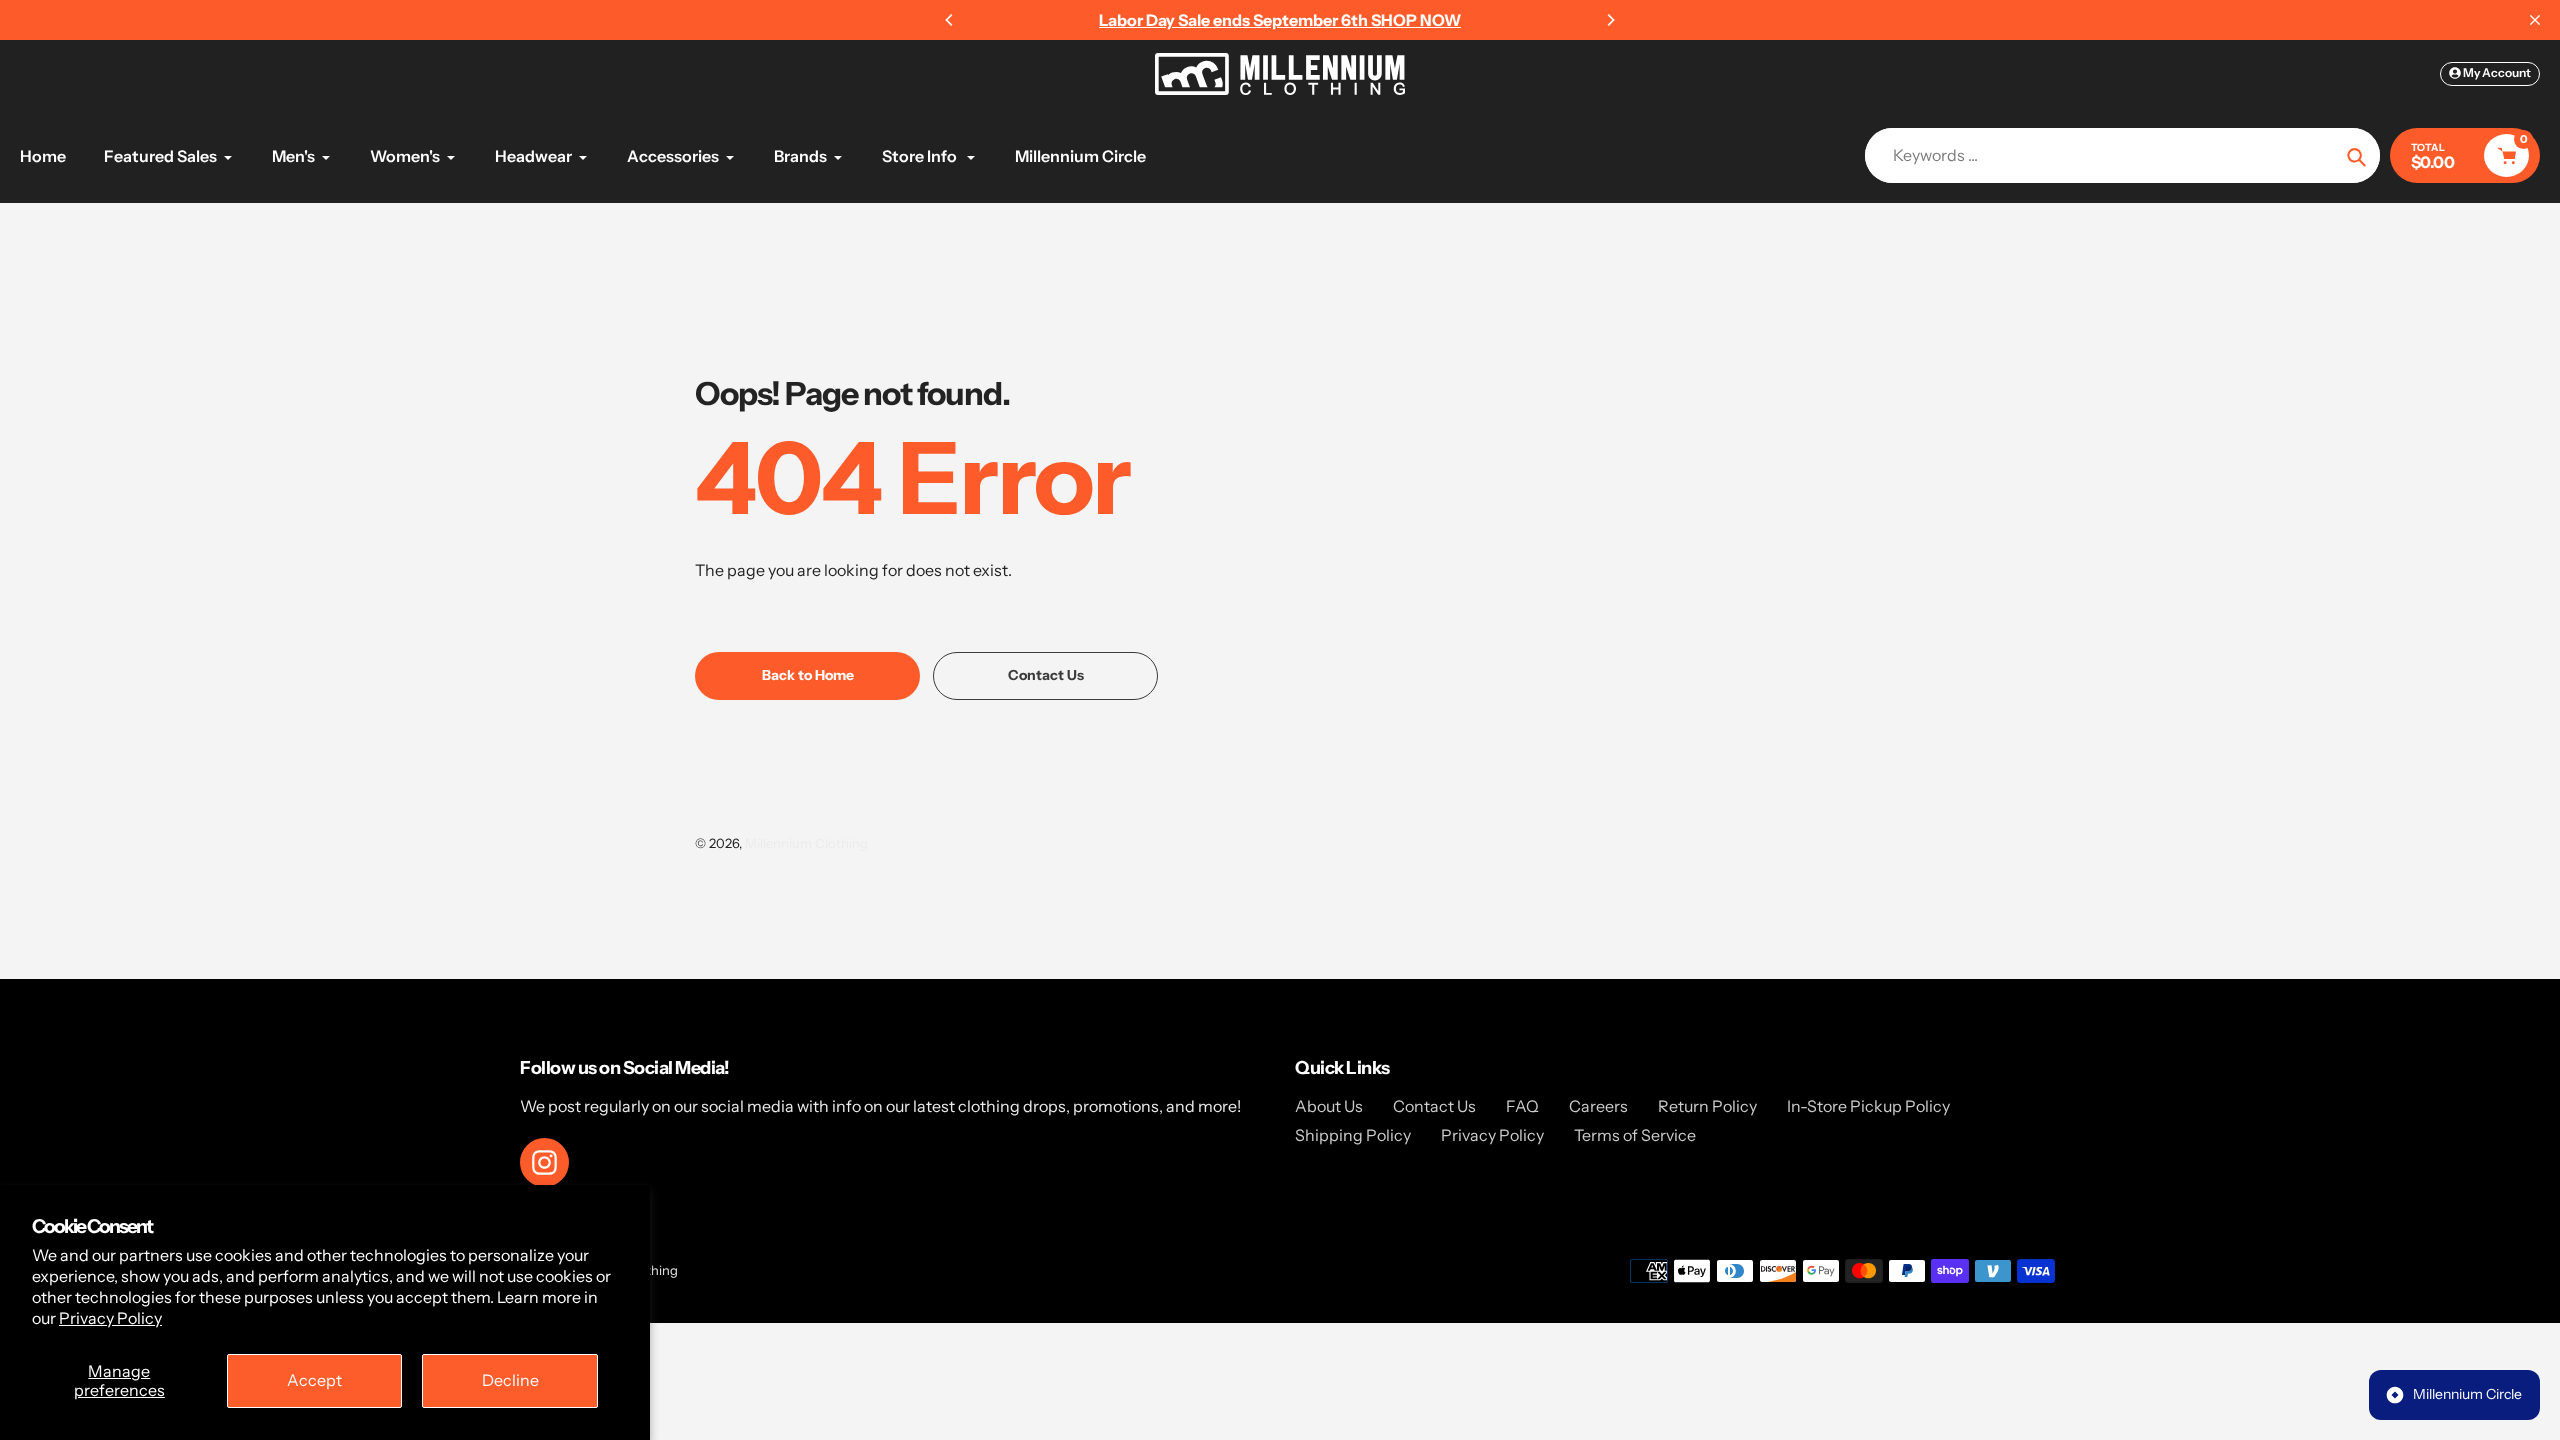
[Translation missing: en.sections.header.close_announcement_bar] (2535, 20)
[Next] (1610, 20)
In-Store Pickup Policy (1868, 1106)
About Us (1329, 1106)
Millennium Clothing (806, 843)
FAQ (1522, 1106)
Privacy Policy (110, 1318)
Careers (1598, 1106)
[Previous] (950, 20)
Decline (510, 1380)
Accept (314, 1380)
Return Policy (1707, 1106)
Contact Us (1434, 1106)
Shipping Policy (1353, 1135)
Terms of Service (1635, 1135)
